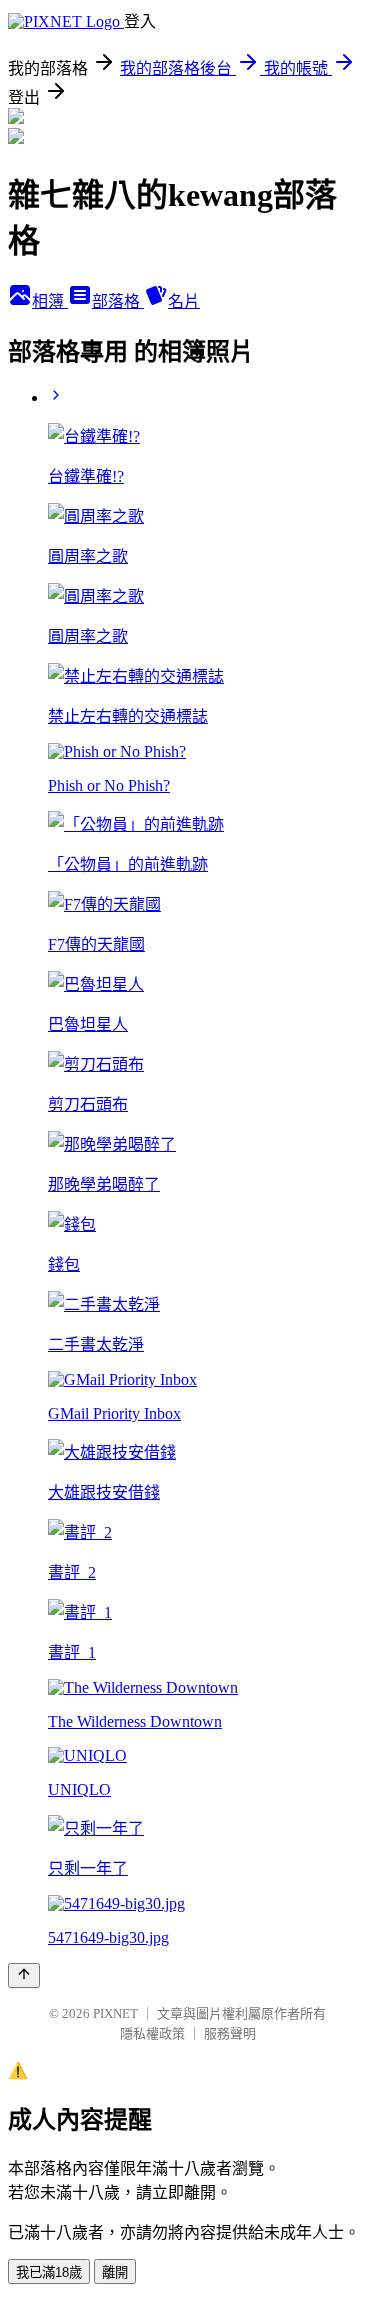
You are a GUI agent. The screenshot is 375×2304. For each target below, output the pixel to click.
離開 (115, 2272)
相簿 (50, 301)
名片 (184, 301)
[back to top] (24, 1975)
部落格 (118, 301)
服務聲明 (230, 2033)
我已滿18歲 (49, 2272)
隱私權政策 (152, 2033)
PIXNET (115, 2013)
